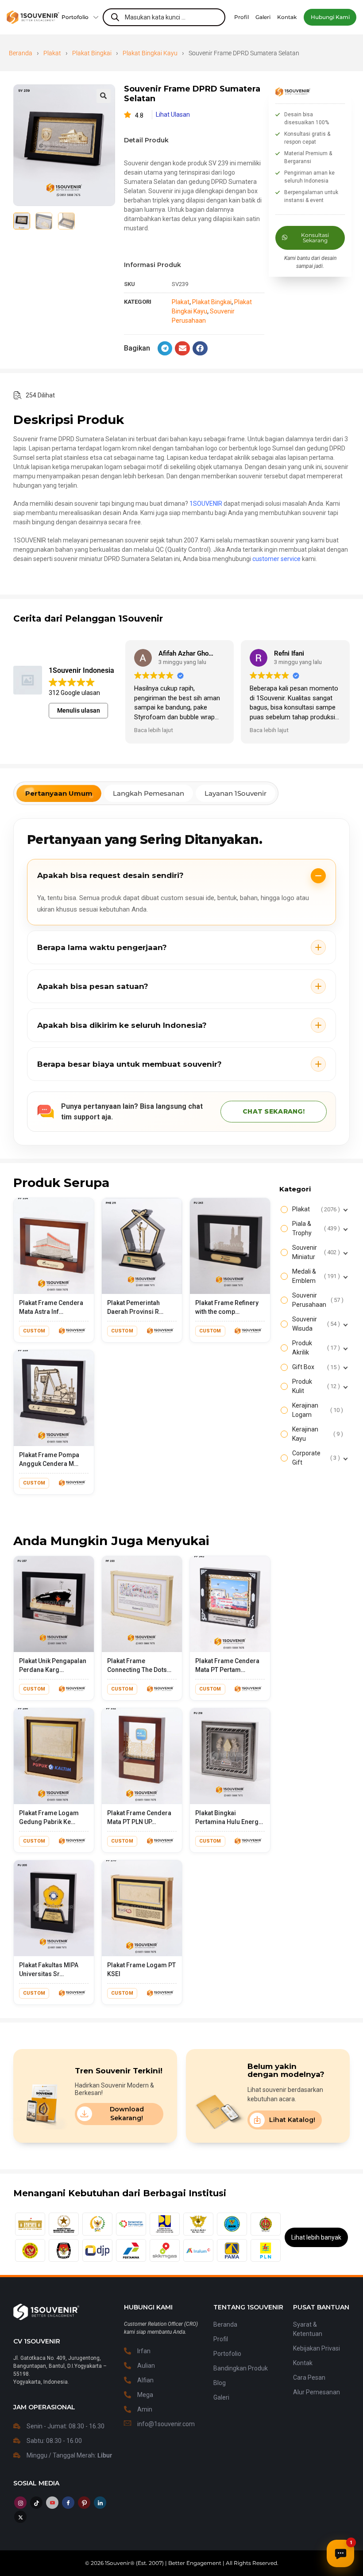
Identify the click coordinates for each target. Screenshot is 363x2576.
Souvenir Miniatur (315, 1252)
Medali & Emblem (315, 1276)
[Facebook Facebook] (68, 2503)
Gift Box (315, 1367)
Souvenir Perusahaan (317, 1300)
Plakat (52, 53)
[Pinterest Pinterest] (84, 2503)
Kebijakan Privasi (317, 2348)
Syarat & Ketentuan (308, 2329)
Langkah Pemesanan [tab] (149, 793)
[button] (330, 17)
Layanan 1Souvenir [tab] (236, 793)
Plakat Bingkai (92, 53)
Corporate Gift (315, 1458)
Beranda (21, 53)
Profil (221, 2339)
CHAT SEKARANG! (274, 1111)
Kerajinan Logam (317, 1410)
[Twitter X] (20, 2517)
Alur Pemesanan (317, 2392)
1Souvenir (118, 2563)
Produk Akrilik (315, 1348)
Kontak (303, 2363)
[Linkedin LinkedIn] (100, 2503)
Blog (220, 2383)
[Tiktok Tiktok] (36, 2503)
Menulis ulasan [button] (79, 710)
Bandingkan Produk (241, 2368)
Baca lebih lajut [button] (154, 730)
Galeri (221, 2397)
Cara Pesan (309, 2378)
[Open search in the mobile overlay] (164, 17)
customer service (276, 559)
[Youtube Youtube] (52, 2503)
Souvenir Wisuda (315, 1324)
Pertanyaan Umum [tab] (59, 793)
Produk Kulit (315, 1386)
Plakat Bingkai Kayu (150, 53)
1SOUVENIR (206, 504)
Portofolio (75, 17)
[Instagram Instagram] (20, 2503)
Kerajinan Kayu (317, 1434)
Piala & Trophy (315, 1228)
